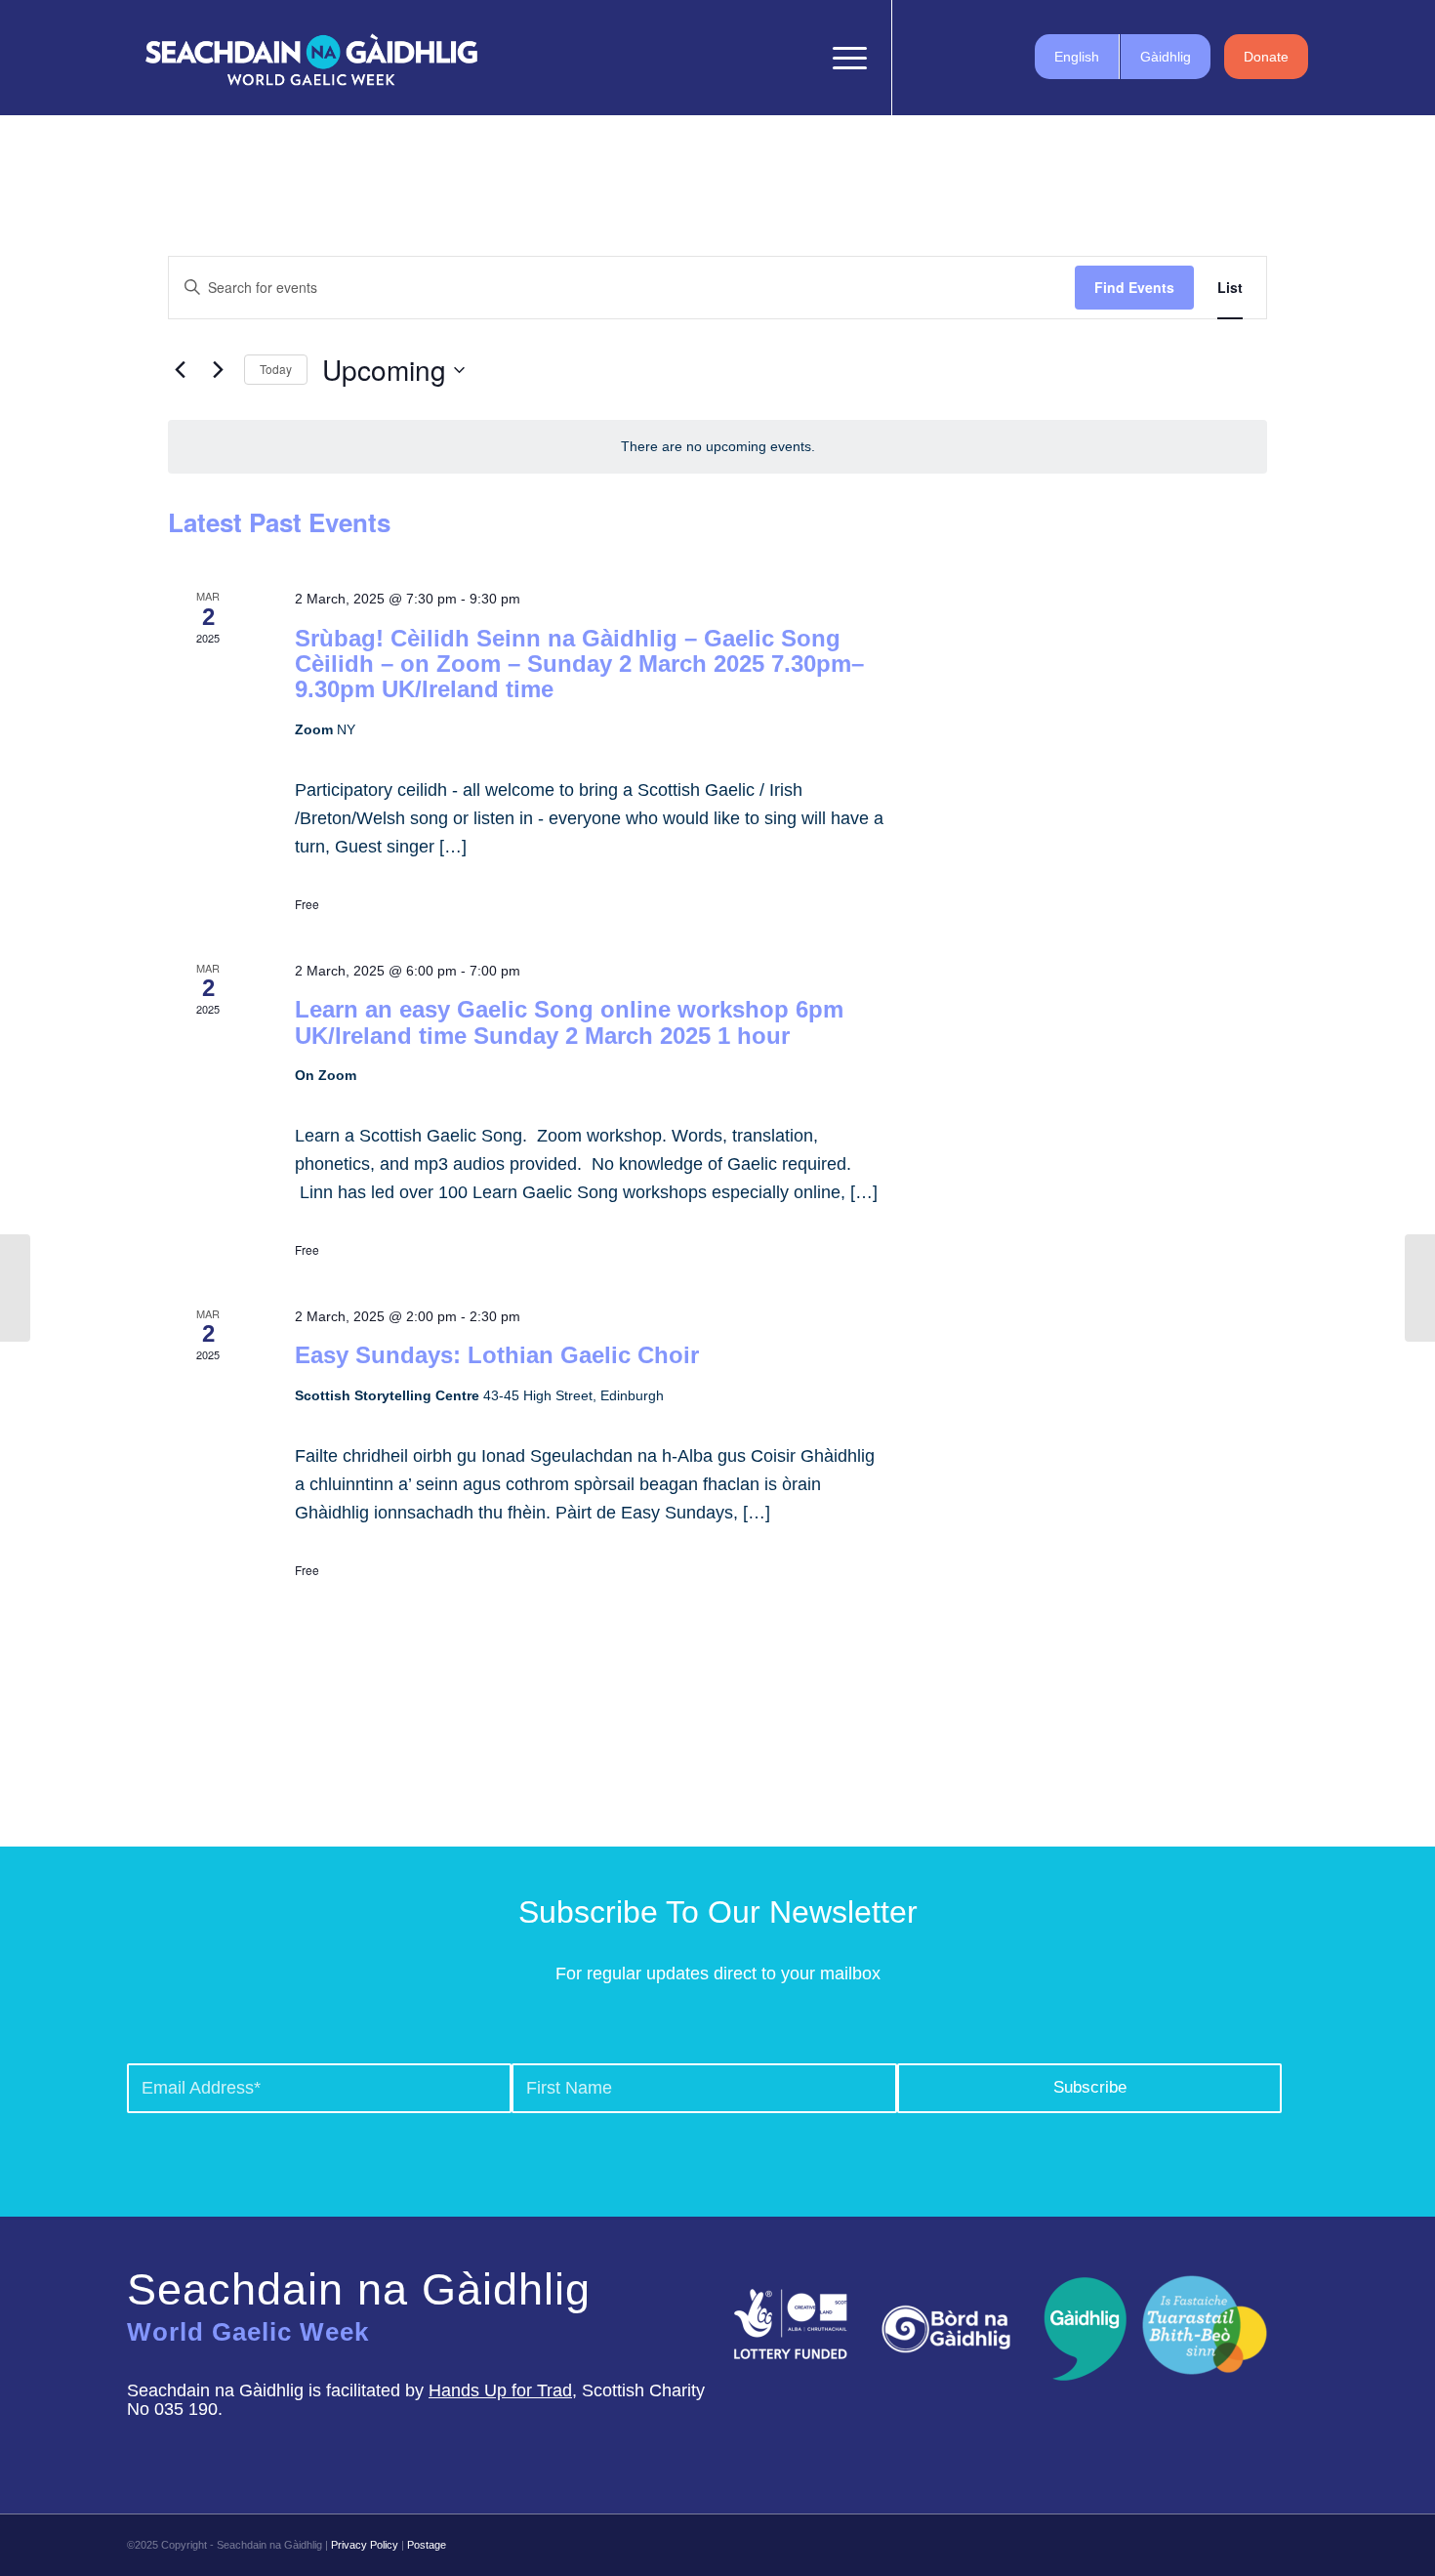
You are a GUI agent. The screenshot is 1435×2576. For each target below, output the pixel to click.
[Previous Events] (180, 370)
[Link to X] (952, 57)
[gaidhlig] (1079, 2329)
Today (276, 369)
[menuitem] (798, 58)
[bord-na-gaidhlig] (946, 2329)
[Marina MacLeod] (15, 1288)
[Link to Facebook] (922, 57)
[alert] (717, 447)
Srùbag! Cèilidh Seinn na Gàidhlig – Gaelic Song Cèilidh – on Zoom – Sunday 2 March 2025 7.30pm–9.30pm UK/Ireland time (579, 664)
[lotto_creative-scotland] (791, 2324)
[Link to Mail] (1010, 57)
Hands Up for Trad (500, 2390)
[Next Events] (218, 370)
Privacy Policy (365, 2545)
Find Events (1134, 287)
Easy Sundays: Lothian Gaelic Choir (497, 1355)
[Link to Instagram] (981, 57)
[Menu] (843, 58)
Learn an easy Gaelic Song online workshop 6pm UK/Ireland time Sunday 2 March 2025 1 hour (569, 1022)
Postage (427, 2545)
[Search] (798, 58)
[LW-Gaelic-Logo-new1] (1205, 2323)
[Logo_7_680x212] (311, 58)
